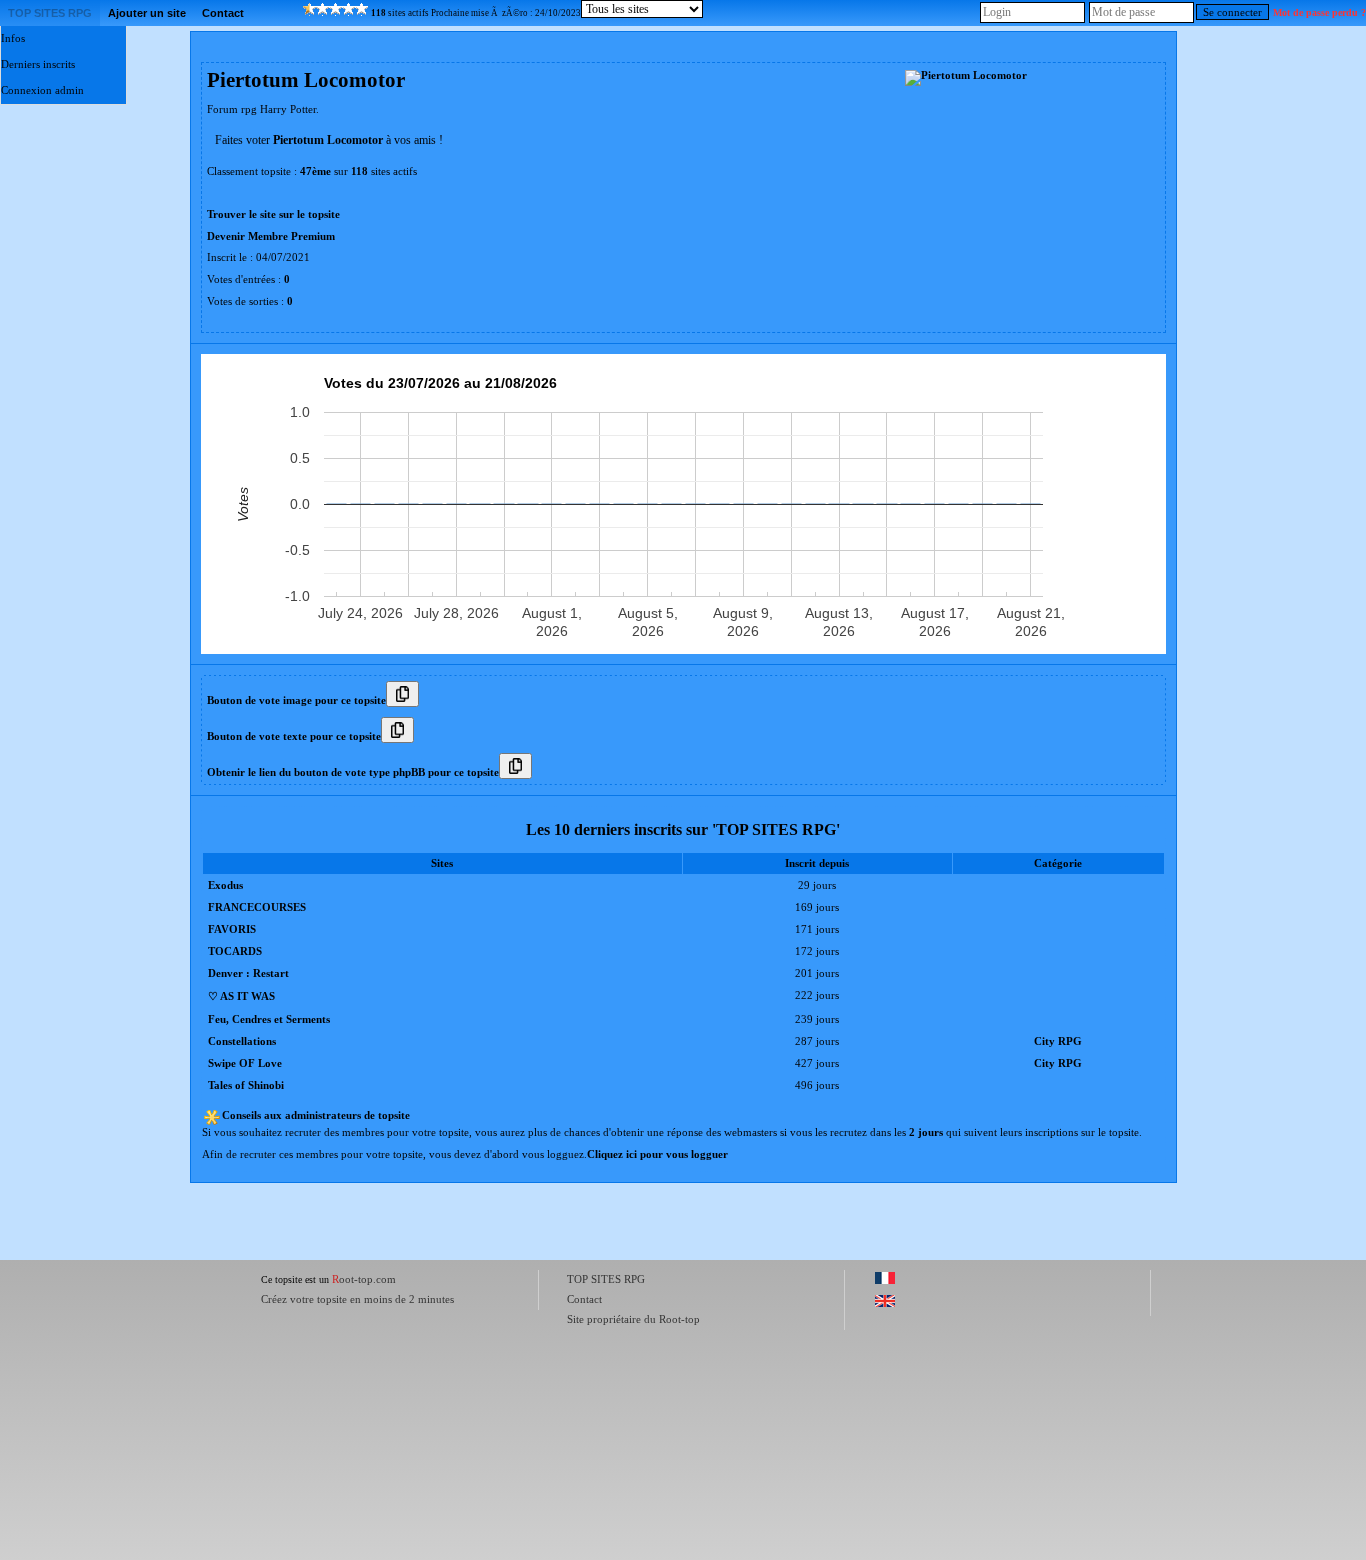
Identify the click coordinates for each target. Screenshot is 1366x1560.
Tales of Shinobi (246, 1085)
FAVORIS (232, 929)
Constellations (242, 1041)
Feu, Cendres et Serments (269, 1019)
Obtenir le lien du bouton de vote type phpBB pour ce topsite (353, 772)
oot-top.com (364, 1279)
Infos (13, 38)
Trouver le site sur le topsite (273, 214)
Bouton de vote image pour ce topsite (296, 700)
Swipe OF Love (245, 1063)
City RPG (1058, 1041)
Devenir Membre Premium (271, 236)
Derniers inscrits (38, 64)
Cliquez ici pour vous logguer (657, 1154)
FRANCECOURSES (257, 907)
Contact (223, 13)
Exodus (225, 885)
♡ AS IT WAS (241, 996)
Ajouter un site (147, 13)
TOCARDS (235, 951)
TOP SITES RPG (50, 13)
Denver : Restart (248, 973)
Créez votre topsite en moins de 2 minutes (357, 1299)
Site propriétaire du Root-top (633, 1319)
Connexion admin (42, 90)
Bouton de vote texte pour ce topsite (294, 736)
